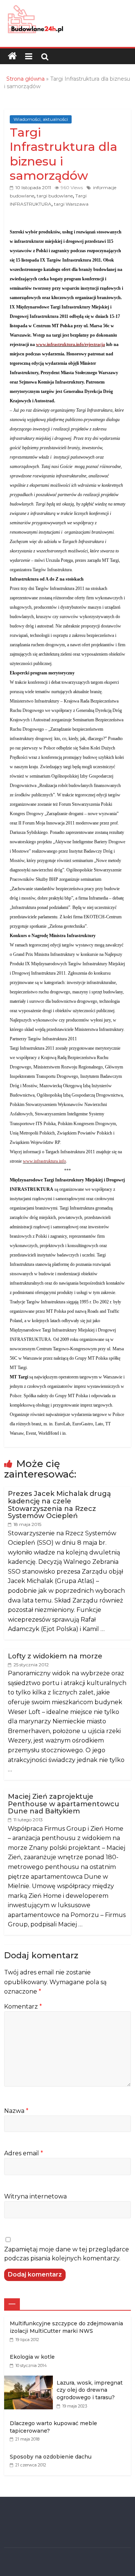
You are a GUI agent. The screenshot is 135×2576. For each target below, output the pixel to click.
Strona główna (25, 79)
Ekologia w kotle (32, 2357)
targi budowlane (55, 196)
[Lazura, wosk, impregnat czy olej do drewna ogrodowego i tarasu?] (30, 2380)
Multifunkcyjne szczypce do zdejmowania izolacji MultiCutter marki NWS (66, 2327)
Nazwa (16, 2111)
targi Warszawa (71, 204)
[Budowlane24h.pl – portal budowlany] (12, 56)
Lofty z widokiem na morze (55, 1656)
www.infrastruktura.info (44, 1161)
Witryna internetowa (35, 2196)
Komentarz (23, 2006)
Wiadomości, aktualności (41, 119)
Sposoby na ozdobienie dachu (51, 2457)
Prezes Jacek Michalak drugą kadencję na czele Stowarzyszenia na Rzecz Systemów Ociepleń (59, 1505)
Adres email (24, 2153)
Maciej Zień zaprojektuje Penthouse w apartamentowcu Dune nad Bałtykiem (64, 1804)
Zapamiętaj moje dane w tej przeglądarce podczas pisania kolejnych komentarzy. (67, 2254)
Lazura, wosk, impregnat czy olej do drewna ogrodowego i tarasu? (90, 2390)
